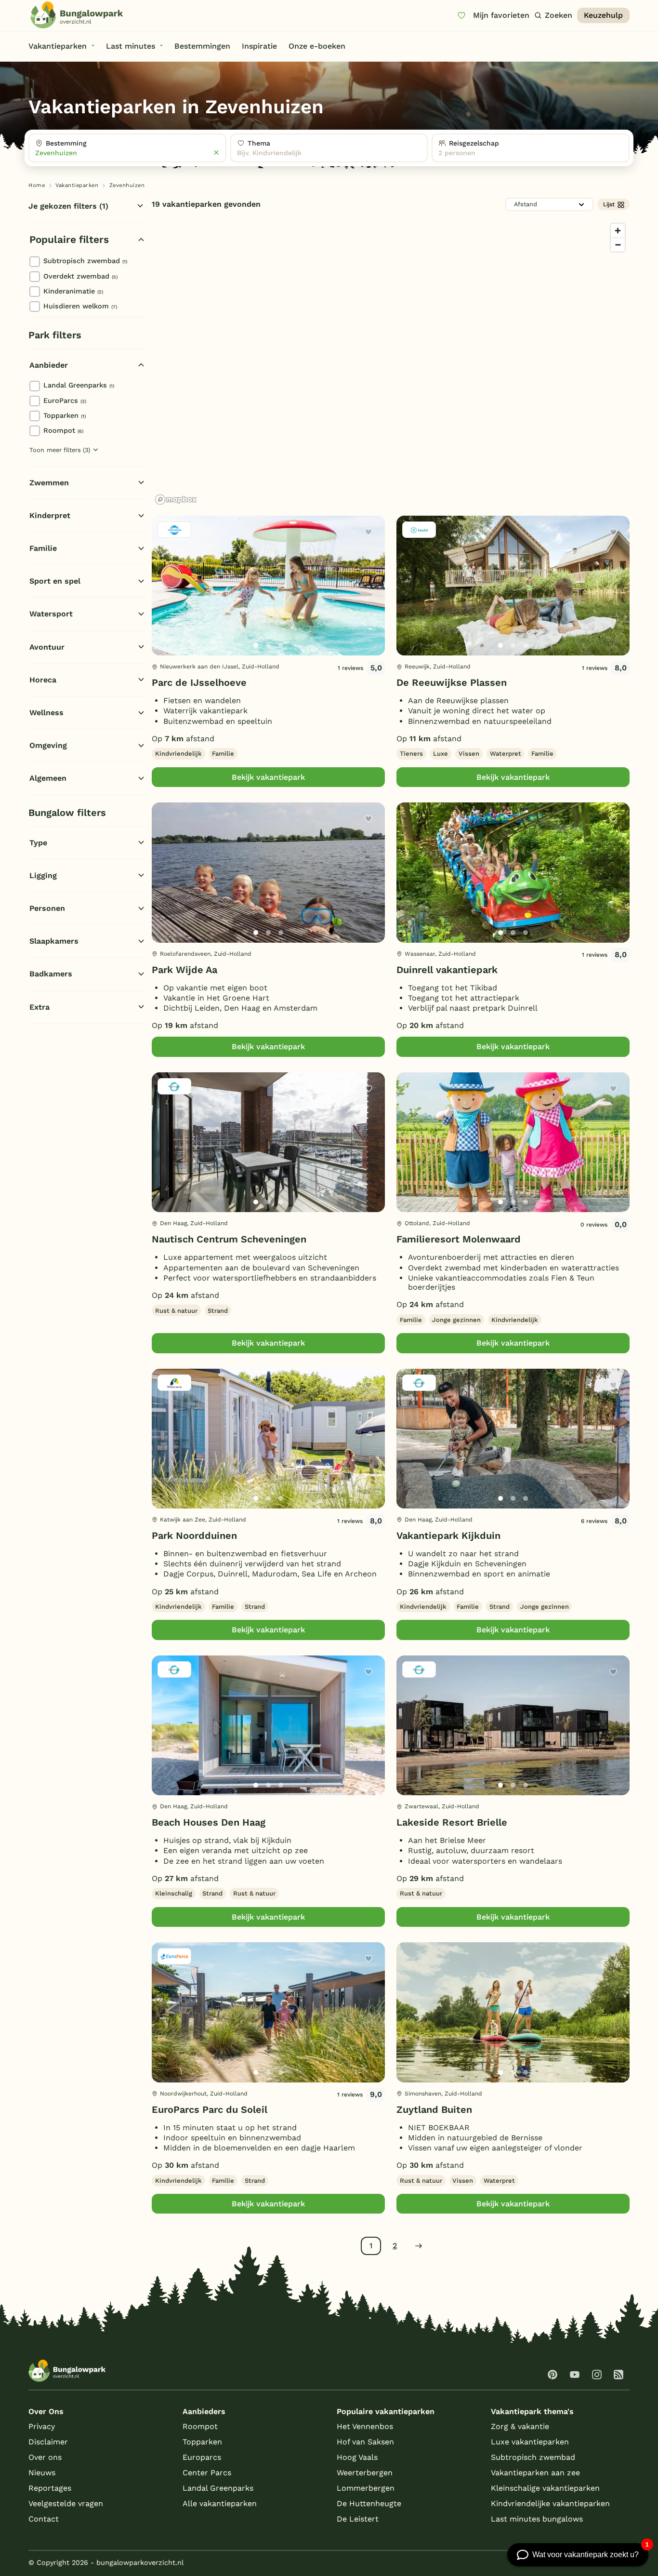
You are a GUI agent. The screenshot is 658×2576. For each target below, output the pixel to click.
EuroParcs (65, 400)
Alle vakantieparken (220, 2503)
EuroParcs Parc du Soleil (210, 2109)
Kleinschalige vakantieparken (545, 2488)
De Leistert (358, 2519)
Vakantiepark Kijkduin (448, 1535)
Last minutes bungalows (537, 2519)
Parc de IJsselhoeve (199, 682)
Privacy (42, 2426)
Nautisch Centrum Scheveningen (229, 1239)
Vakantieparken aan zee (535, 2473)
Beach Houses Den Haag (209, 1822)
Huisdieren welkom (80, 306)
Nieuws (42, 2473)
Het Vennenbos (365, 2426)
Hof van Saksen (365, 2442)
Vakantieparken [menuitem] (58, 46)
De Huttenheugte (369, 2503)
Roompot (63, 430)
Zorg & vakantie (520, 2426)
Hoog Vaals (357, 2457)
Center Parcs (207, 2473)
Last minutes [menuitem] (131, 46)
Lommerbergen (366, 2488)
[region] (391, 363)
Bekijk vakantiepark (268, 777)
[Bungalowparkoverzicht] (77, 15)
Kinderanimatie (73, 291)
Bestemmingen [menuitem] (202, 46)
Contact (44, 2519)
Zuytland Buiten (434, 2109)
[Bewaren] (368, 532)
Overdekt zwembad (80, 276)
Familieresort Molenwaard (459, 1239)
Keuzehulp (603, 15)
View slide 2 (268, 645)
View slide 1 (256, 645)
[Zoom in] (618, 231)
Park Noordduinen (194, 1535)
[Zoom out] (618, 245)
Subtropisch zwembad (85, 261)
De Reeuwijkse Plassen (452, 682)
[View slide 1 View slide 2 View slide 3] (268, 586)
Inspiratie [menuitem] (259, 46)
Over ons (45, 2457)
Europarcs (202, 2457)
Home (37, 185)
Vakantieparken (77, 185)
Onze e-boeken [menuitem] (317, 46)
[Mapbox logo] (176, 500)
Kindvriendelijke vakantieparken (550, 2503)
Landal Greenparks (79, 385)
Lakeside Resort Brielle (452, 1822)
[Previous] (164, 601)
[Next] (369, 601)
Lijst (609, 204)
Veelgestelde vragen (66, 2503)
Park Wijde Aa (184, 970)
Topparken (65, 415)
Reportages (50, 2488)
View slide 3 (281, 645)
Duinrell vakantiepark (447, 970)
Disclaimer (48, 2442)
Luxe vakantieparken (530, 2442)
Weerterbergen (365, 2473)
